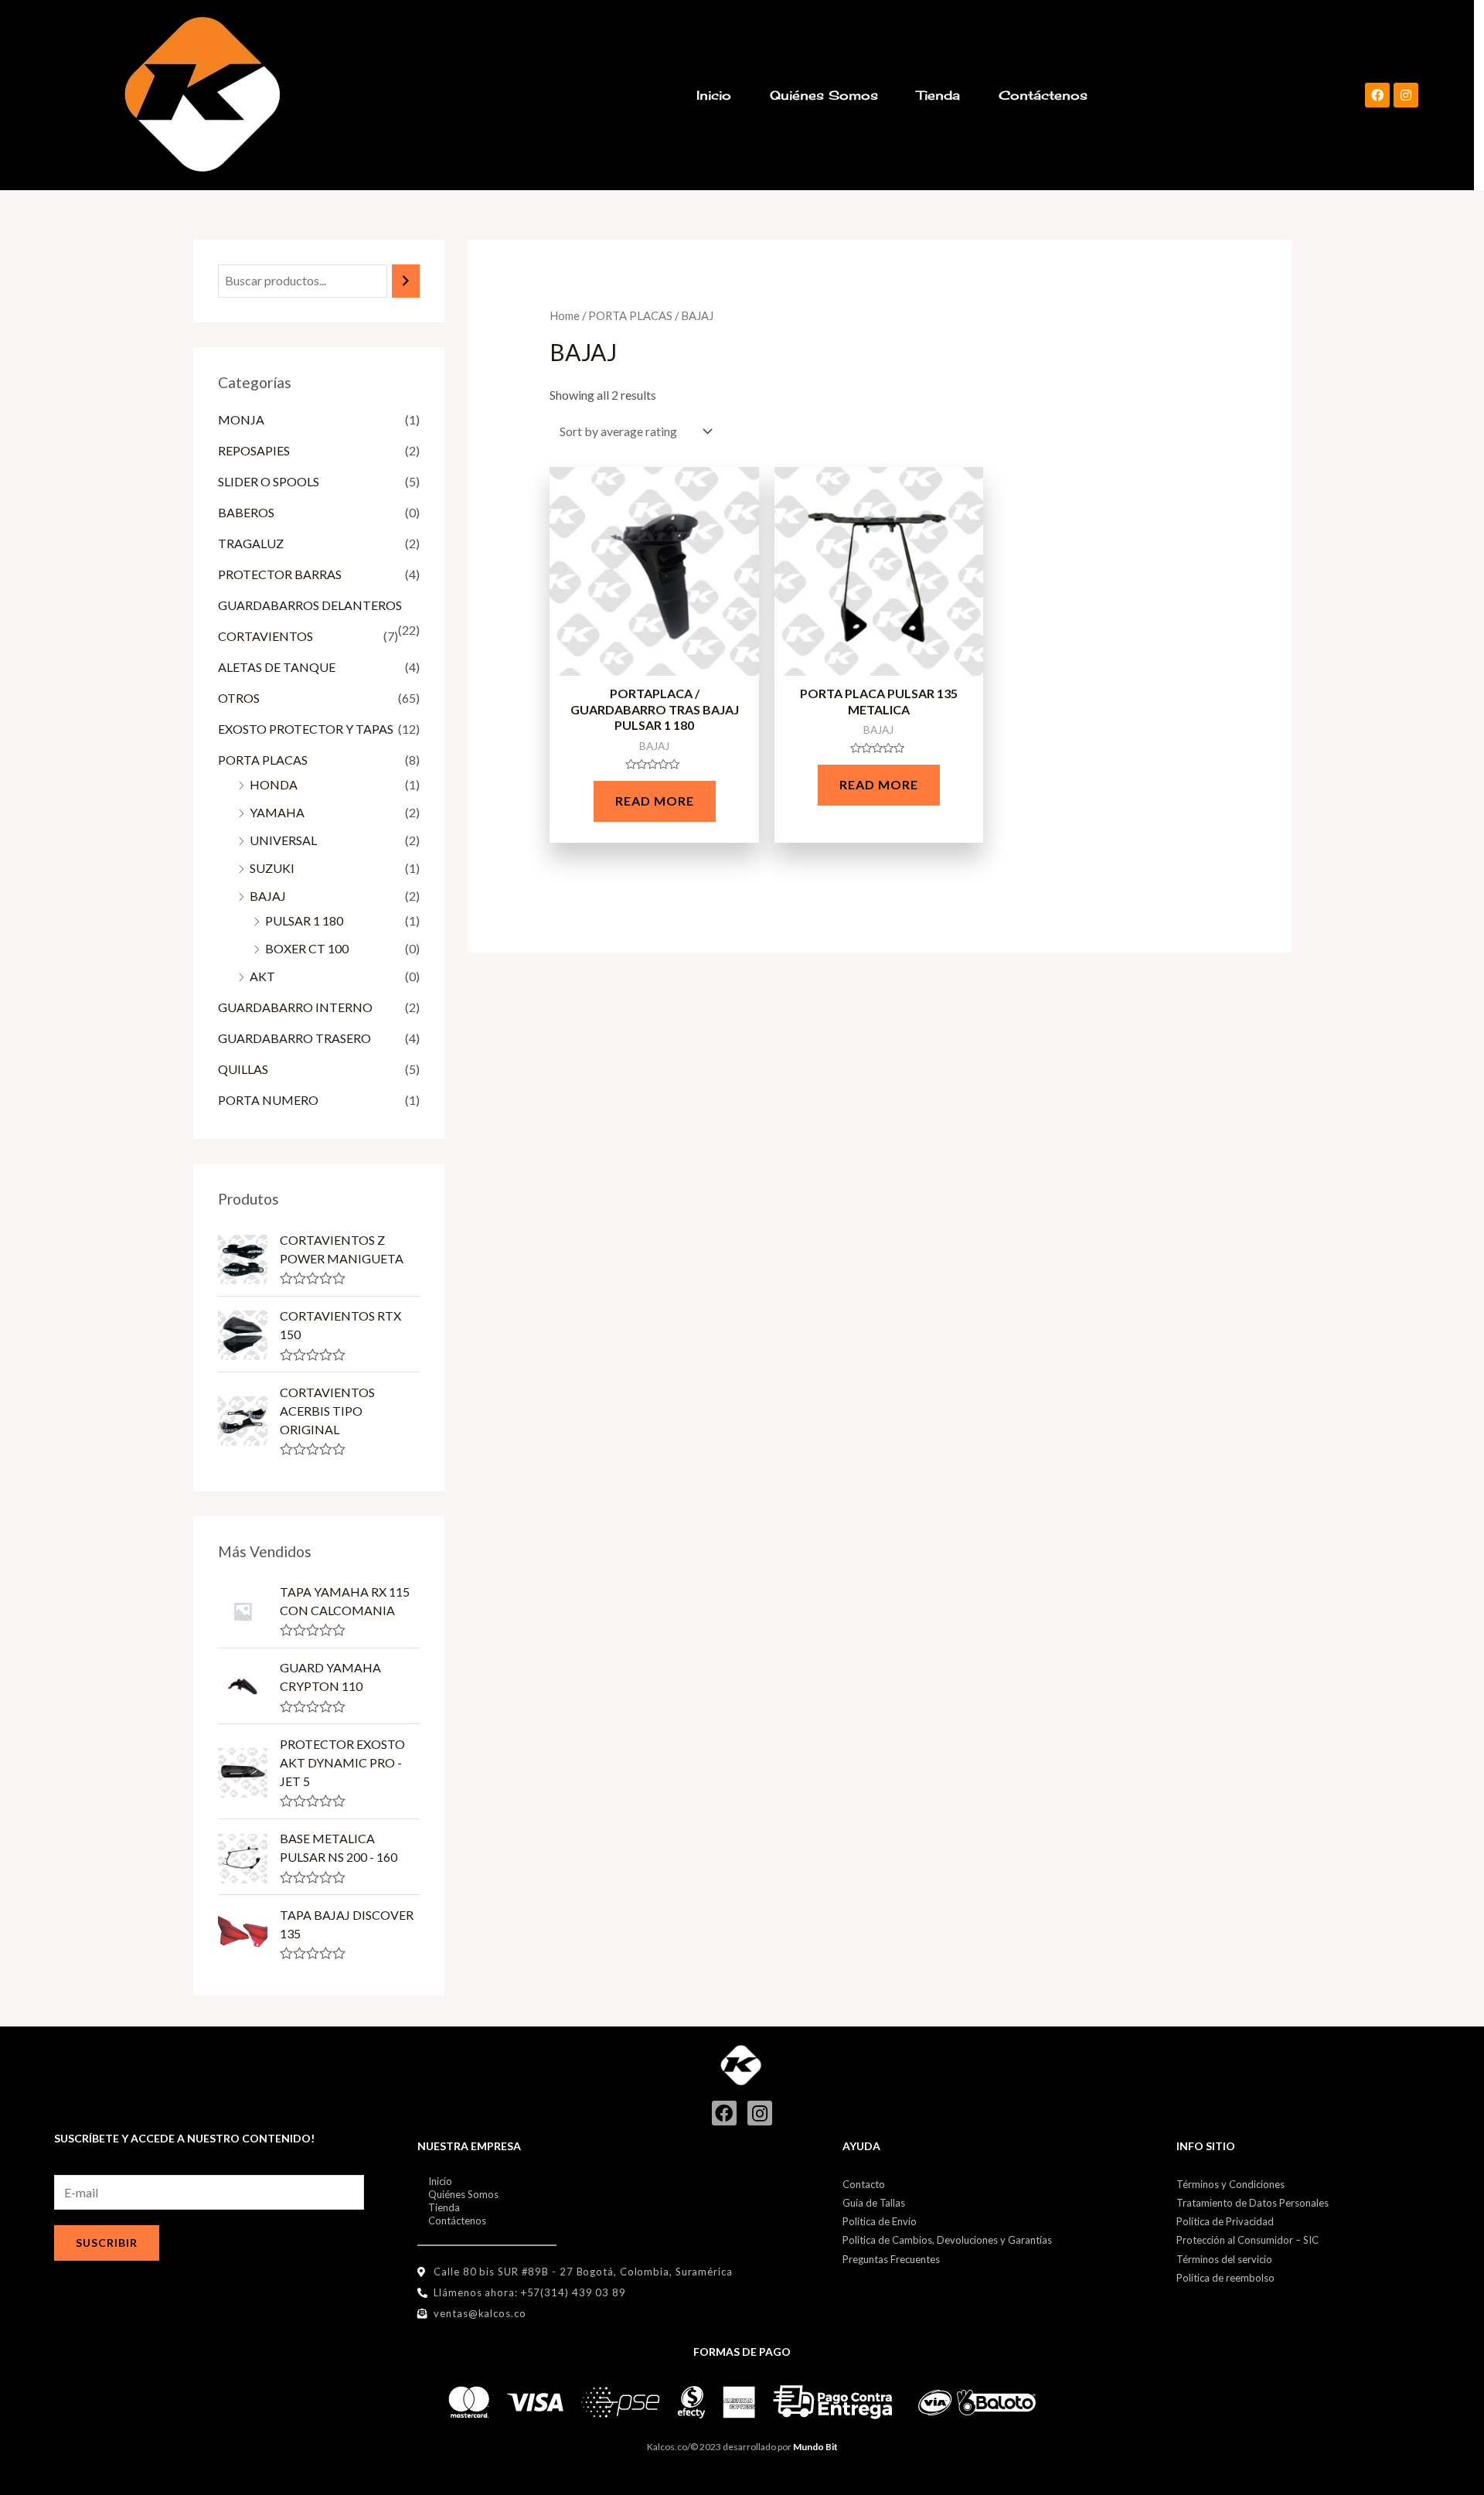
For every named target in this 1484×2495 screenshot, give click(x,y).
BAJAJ (268, 896)
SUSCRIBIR (107, 2243)
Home (565, 315)
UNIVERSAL (283, 840)
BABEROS (246, 512)
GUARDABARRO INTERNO (295, 1007)
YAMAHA (277, 812)
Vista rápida (654, 662)
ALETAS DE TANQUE (277, 667)
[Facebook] (1377, 95)
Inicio (714, 95)
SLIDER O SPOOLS (269, 481)
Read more (655, 801)
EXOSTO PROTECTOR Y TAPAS (306, 729)
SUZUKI (272, 868)
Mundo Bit (815, 2447)
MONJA (241, 419)
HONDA (274, 784)
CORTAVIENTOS (265, 636)
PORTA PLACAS (263, 760)
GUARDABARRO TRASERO (294, 1038)
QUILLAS (243, 1069)
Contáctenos (1043, 95)
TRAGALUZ (251, 543)
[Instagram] (1406, 95)
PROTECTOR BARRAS (280, 574)
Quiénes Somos (824, 95)
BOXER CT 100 (307, 948)
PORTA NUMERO (268, 1100)
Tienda (938, 95)
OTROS (239, 698)
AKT (262, 976)
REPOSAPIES (254, 450)
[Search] (406, 281)
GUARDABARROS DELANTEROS (310, 605)
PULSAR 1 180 (304, 920)
